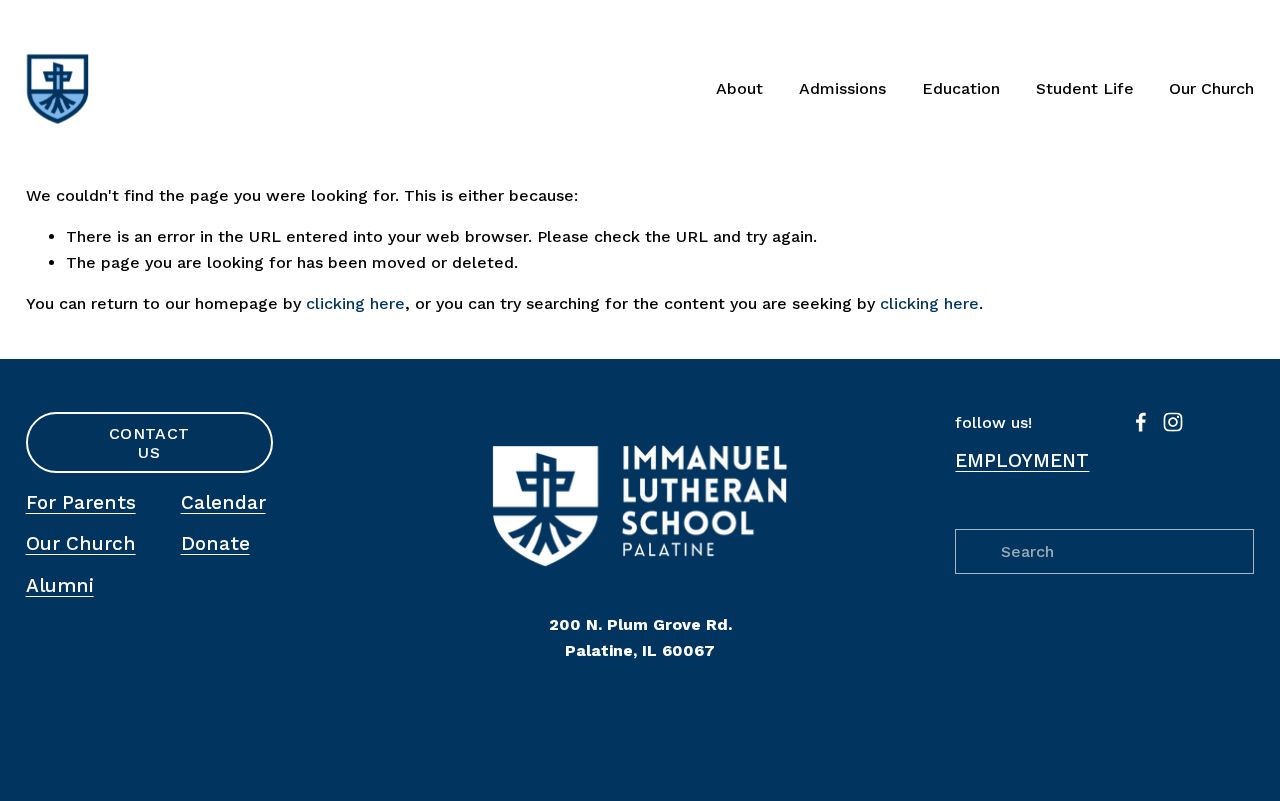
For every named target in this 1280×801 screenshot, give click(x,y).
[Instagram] (1173, 422)
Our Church (1211, 88)
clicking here (355, 303)
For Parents (81, 502)
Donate (215, 543)
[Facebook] (1141, 422)
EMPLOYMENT (1022, 460)
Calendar (223, 502)
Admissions (842, 88)
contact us (149, 443)
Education (961, 88)
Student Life (1085, 88)
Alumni (60, 585)
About (739, 88)
